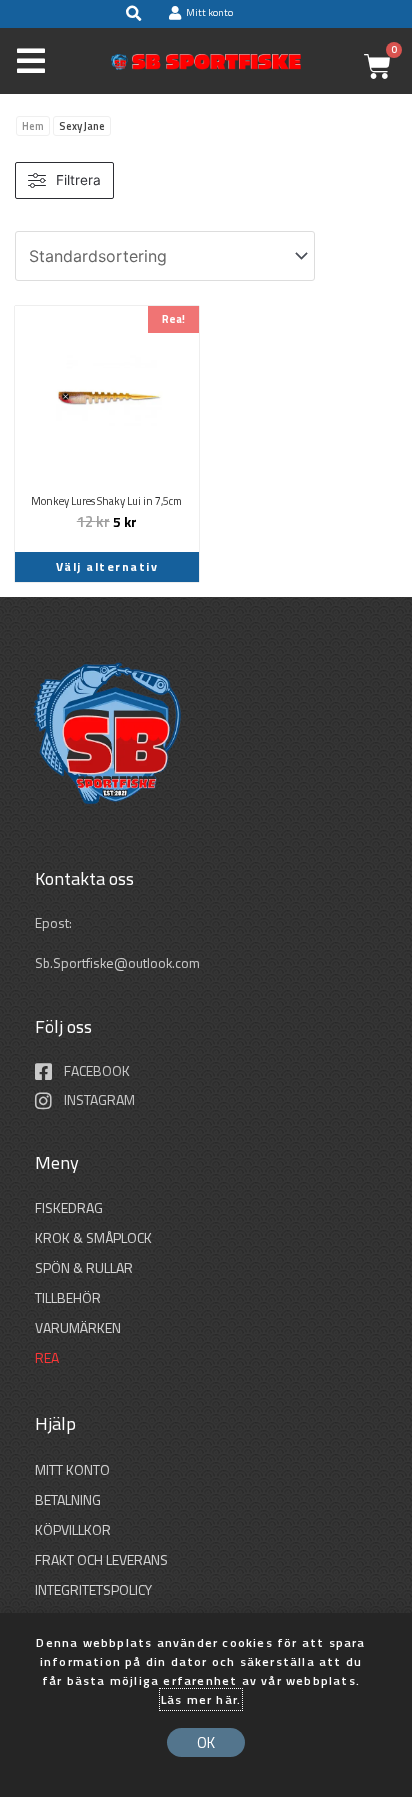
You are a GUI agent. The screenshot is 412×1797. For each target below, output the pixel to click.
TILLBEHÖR (68, 1297)
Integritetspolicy (93, 1589)
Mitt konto (72, 1469)
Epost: (55, 923)
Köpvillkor (73, 1529)
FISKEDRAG (69, 1207)
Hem (33, 126)
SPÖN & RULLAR (84, 1267)
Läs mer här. (201, 1699)
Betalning (68, 1499)
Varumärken (78, 1327)
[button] (133, 14)
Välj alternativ (107, 566)
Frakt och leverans (101, 1559)
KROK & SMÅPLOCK (93, 1237)
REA (47, 1357)
